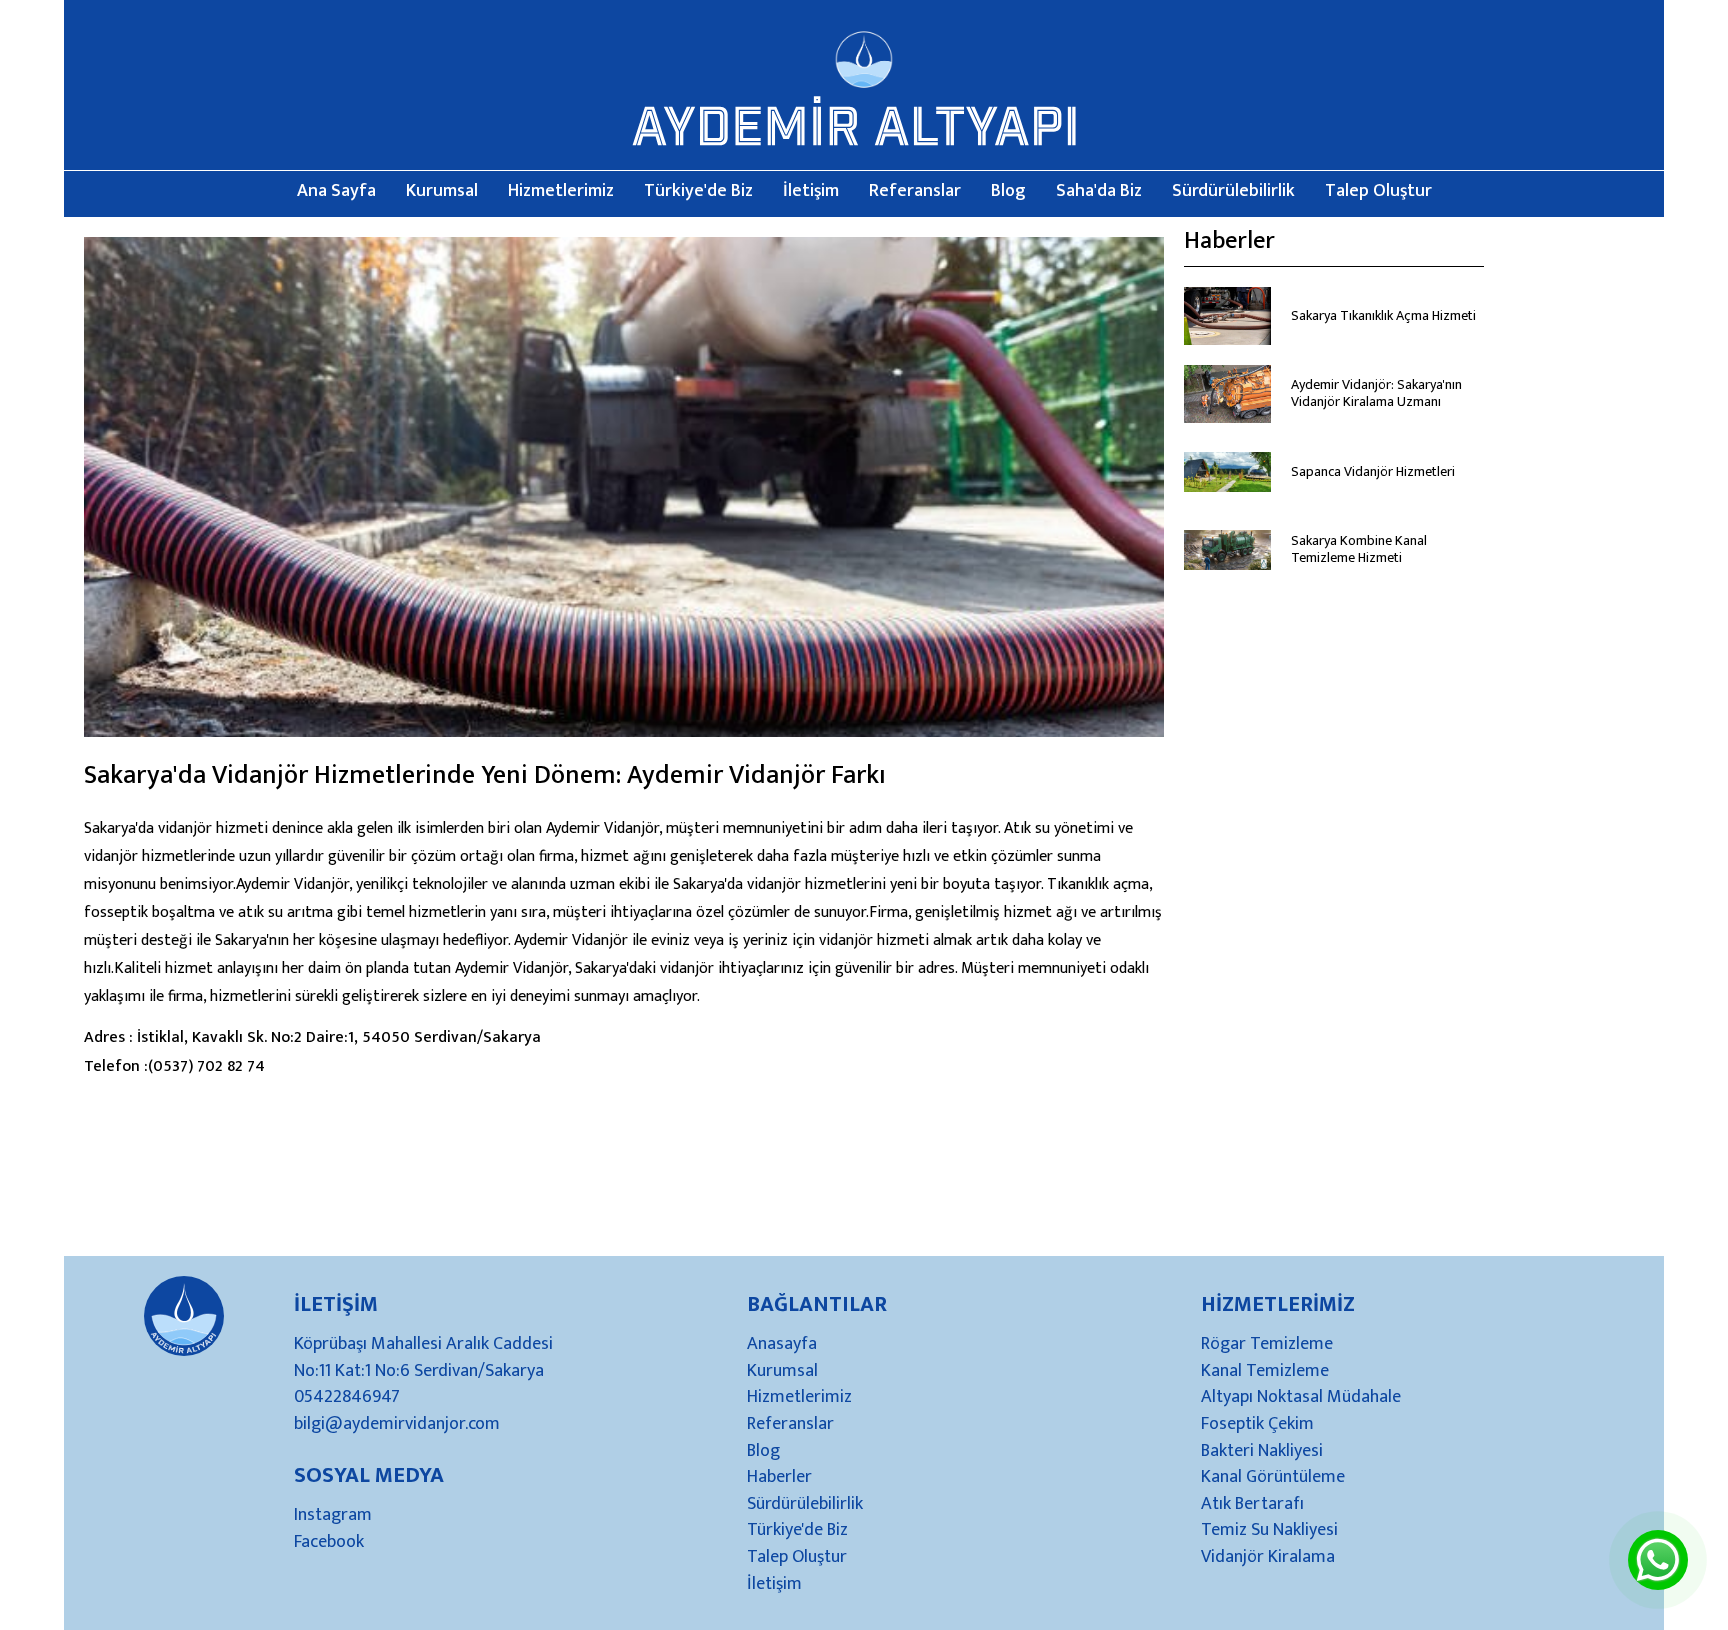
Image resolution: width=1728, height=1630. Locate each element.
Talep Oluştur (1378, 192)
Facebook (329, 1543)
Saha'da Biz (1099, 192)
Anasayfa (782, 1345)
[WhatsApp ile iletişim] (1658, 1575)
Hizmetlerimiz (561, 192)
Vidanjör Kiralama (1268, 1558)
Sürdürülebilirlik (1233, 192)
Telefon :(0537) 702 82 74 (174, 1066)
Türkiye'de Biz (698, 192)
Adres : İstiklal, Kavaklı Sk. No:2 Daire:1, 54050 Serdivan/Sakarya (312, 1037)
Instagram (333, 1516)
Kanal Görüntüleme (1273, 1478)
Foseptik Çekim (1257, 1425)
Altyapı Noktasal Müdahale (1301, 1398)
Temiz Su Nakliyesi (1269, 1531)
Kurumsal (442, 192)
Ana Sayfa (336, 192)
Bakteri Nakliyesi (1262, 1452)
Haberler (779, 1478)
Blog (1008, 192)
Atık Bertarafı (1252, 1505)
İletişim (811, 192)
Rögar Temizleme (1267, 1345)
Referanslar (915, 192)
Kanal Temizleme (1265, 1372)
